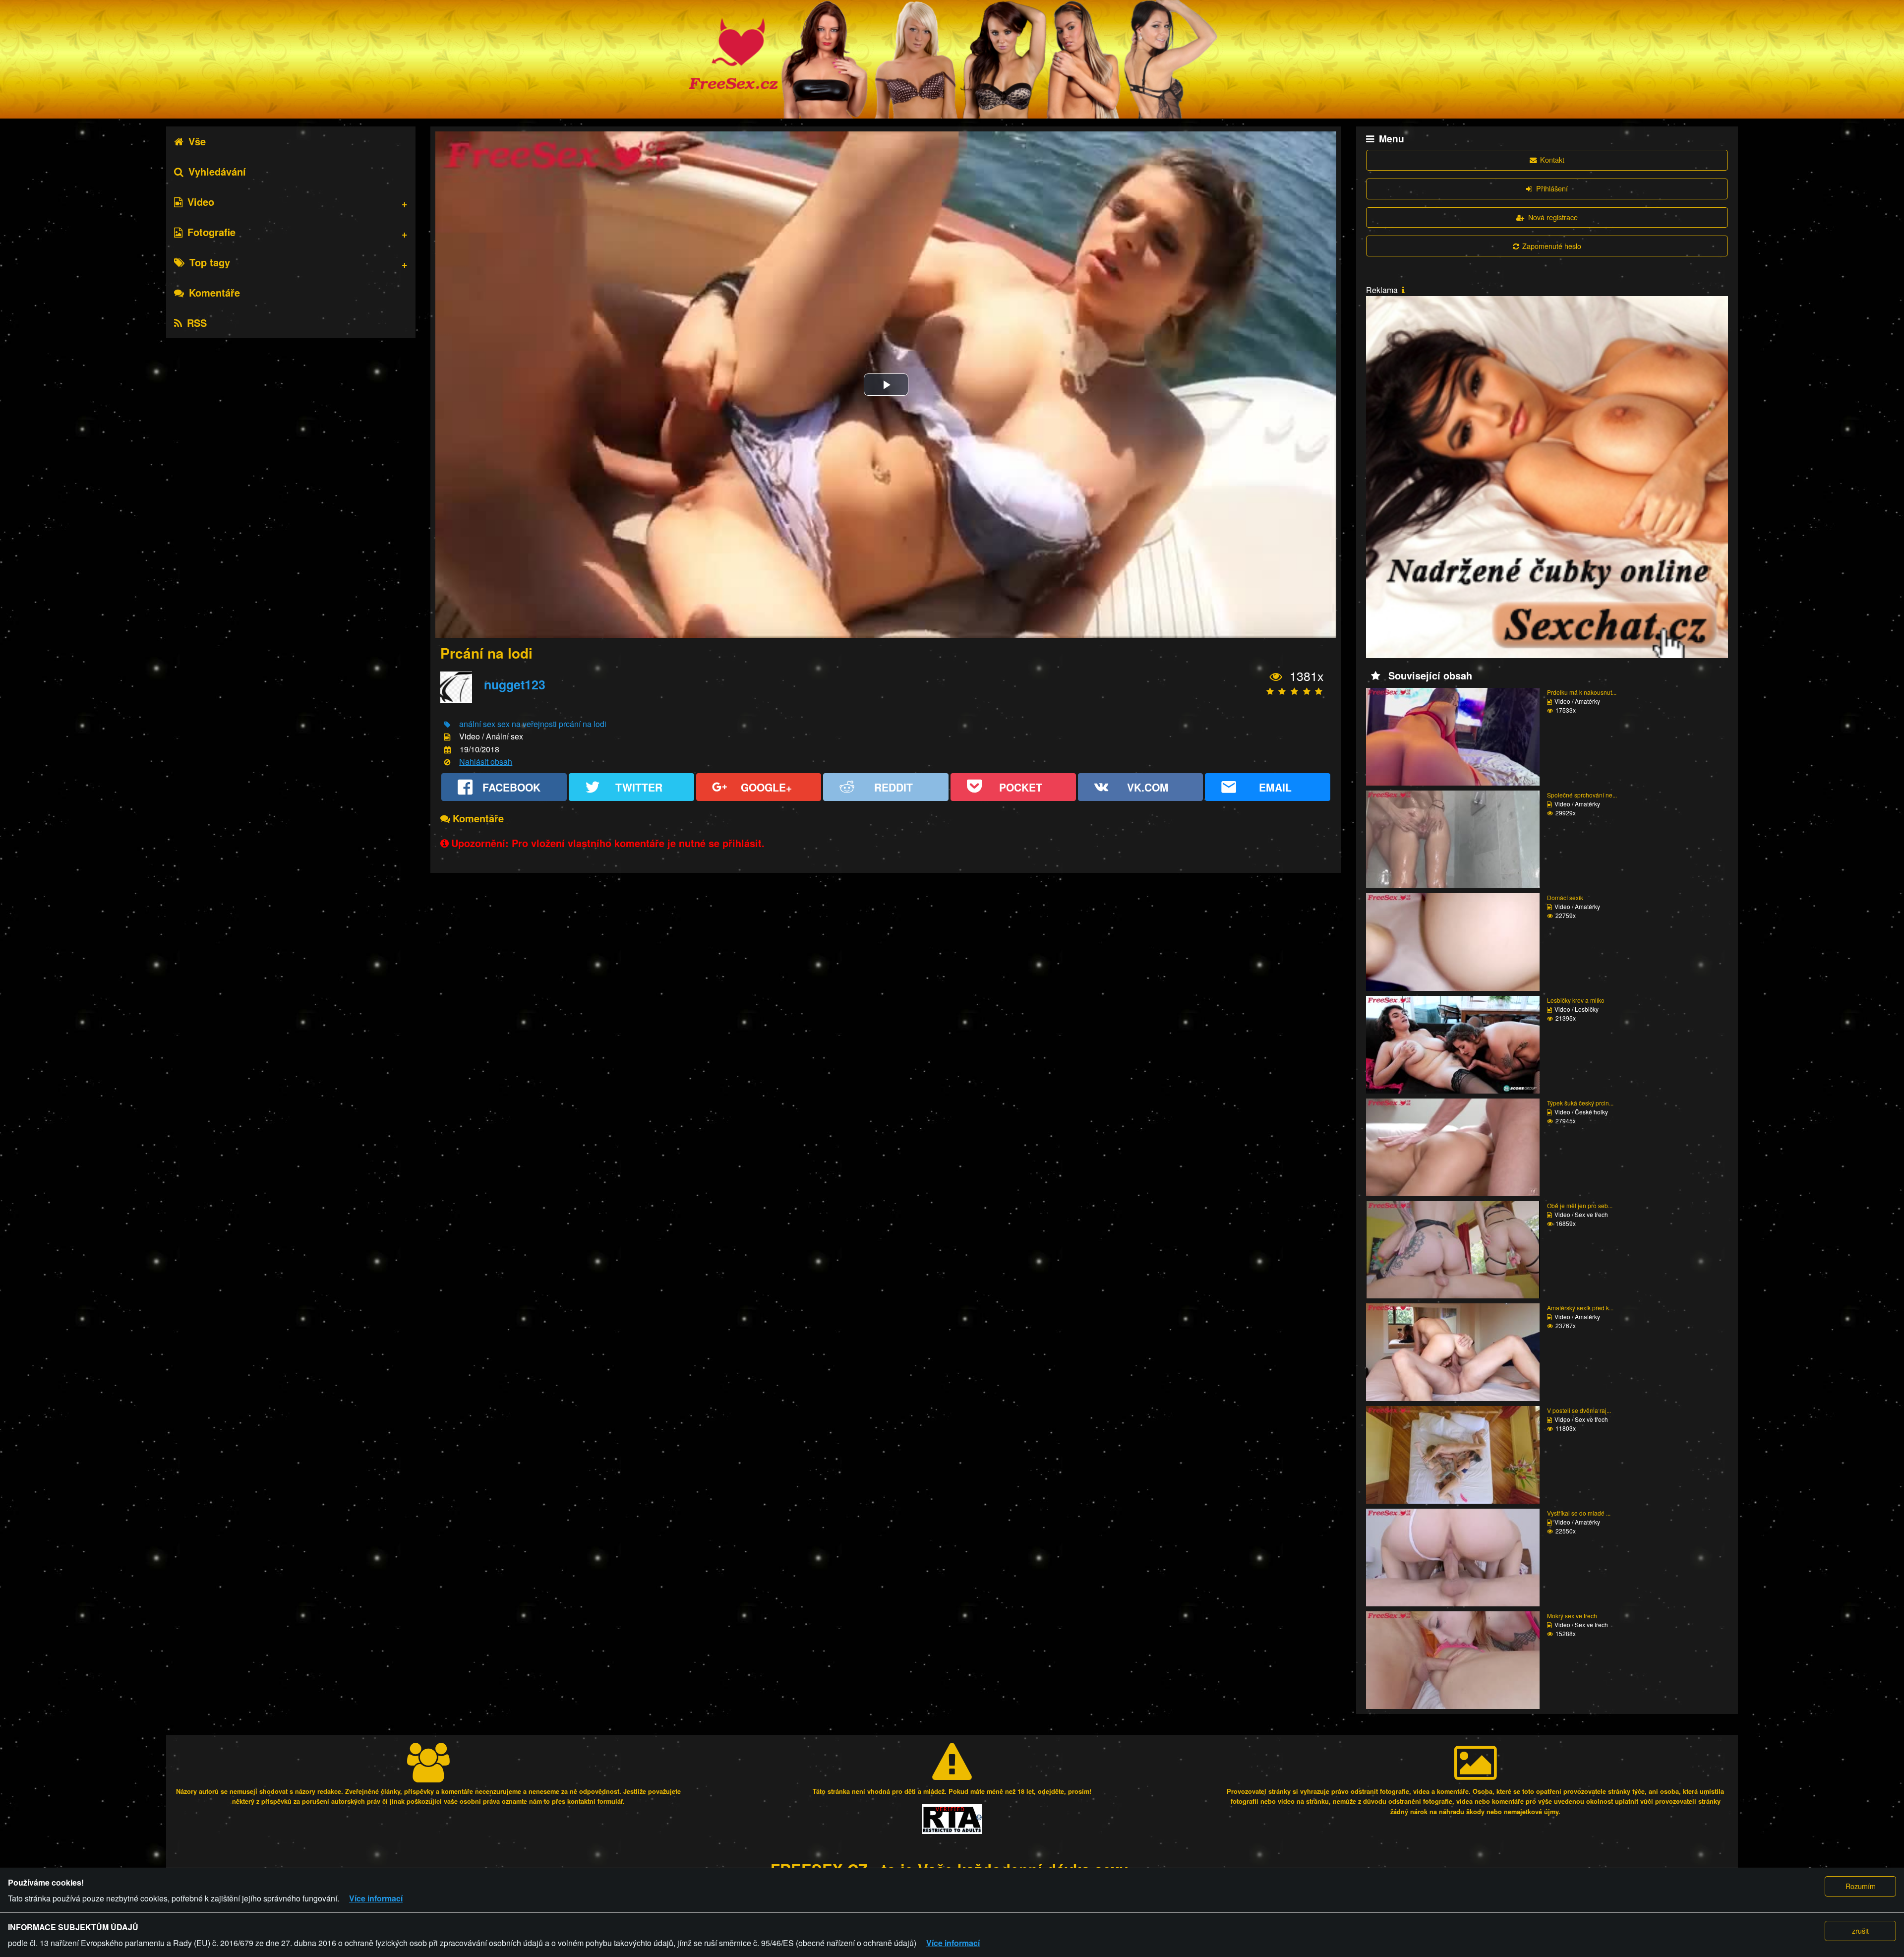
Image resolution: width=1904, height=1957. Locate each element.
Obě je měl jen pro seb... (1580, 1205)
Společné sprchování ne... (1582, 795)
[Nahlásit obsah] (447, 763)
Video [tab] (201, 202)
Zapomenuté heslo (1552, 246)
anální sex (477, 724)
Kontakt (1552, 159)
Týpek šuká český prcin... (1580, 1103)
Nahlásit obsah (486, 762)
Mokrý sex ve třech (1572, 1616)
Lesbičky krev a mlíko (1576, 1000)
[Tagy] (447, 725)
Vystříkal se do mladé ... (1579, 1513)
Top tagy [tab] (210, 262)
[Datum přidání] (447, 750)
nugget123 (515, 684)
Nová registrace (1553, 217)
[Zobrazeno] (1276, 677)
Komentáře (214, 292)
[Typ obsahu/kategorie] (447, 737)
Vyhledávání (217, 171)
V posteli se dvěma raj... (1579, 1410)
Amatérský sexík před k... (1580, 1308)
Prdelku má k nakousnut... (1582, 692)
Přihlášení (1552, 188)
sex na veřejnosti (527, 724)
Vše (197, 141)
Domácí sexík (1565, 897)
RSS (197, 323)
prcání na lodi (583, 724)
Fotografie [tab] (211, 232)
